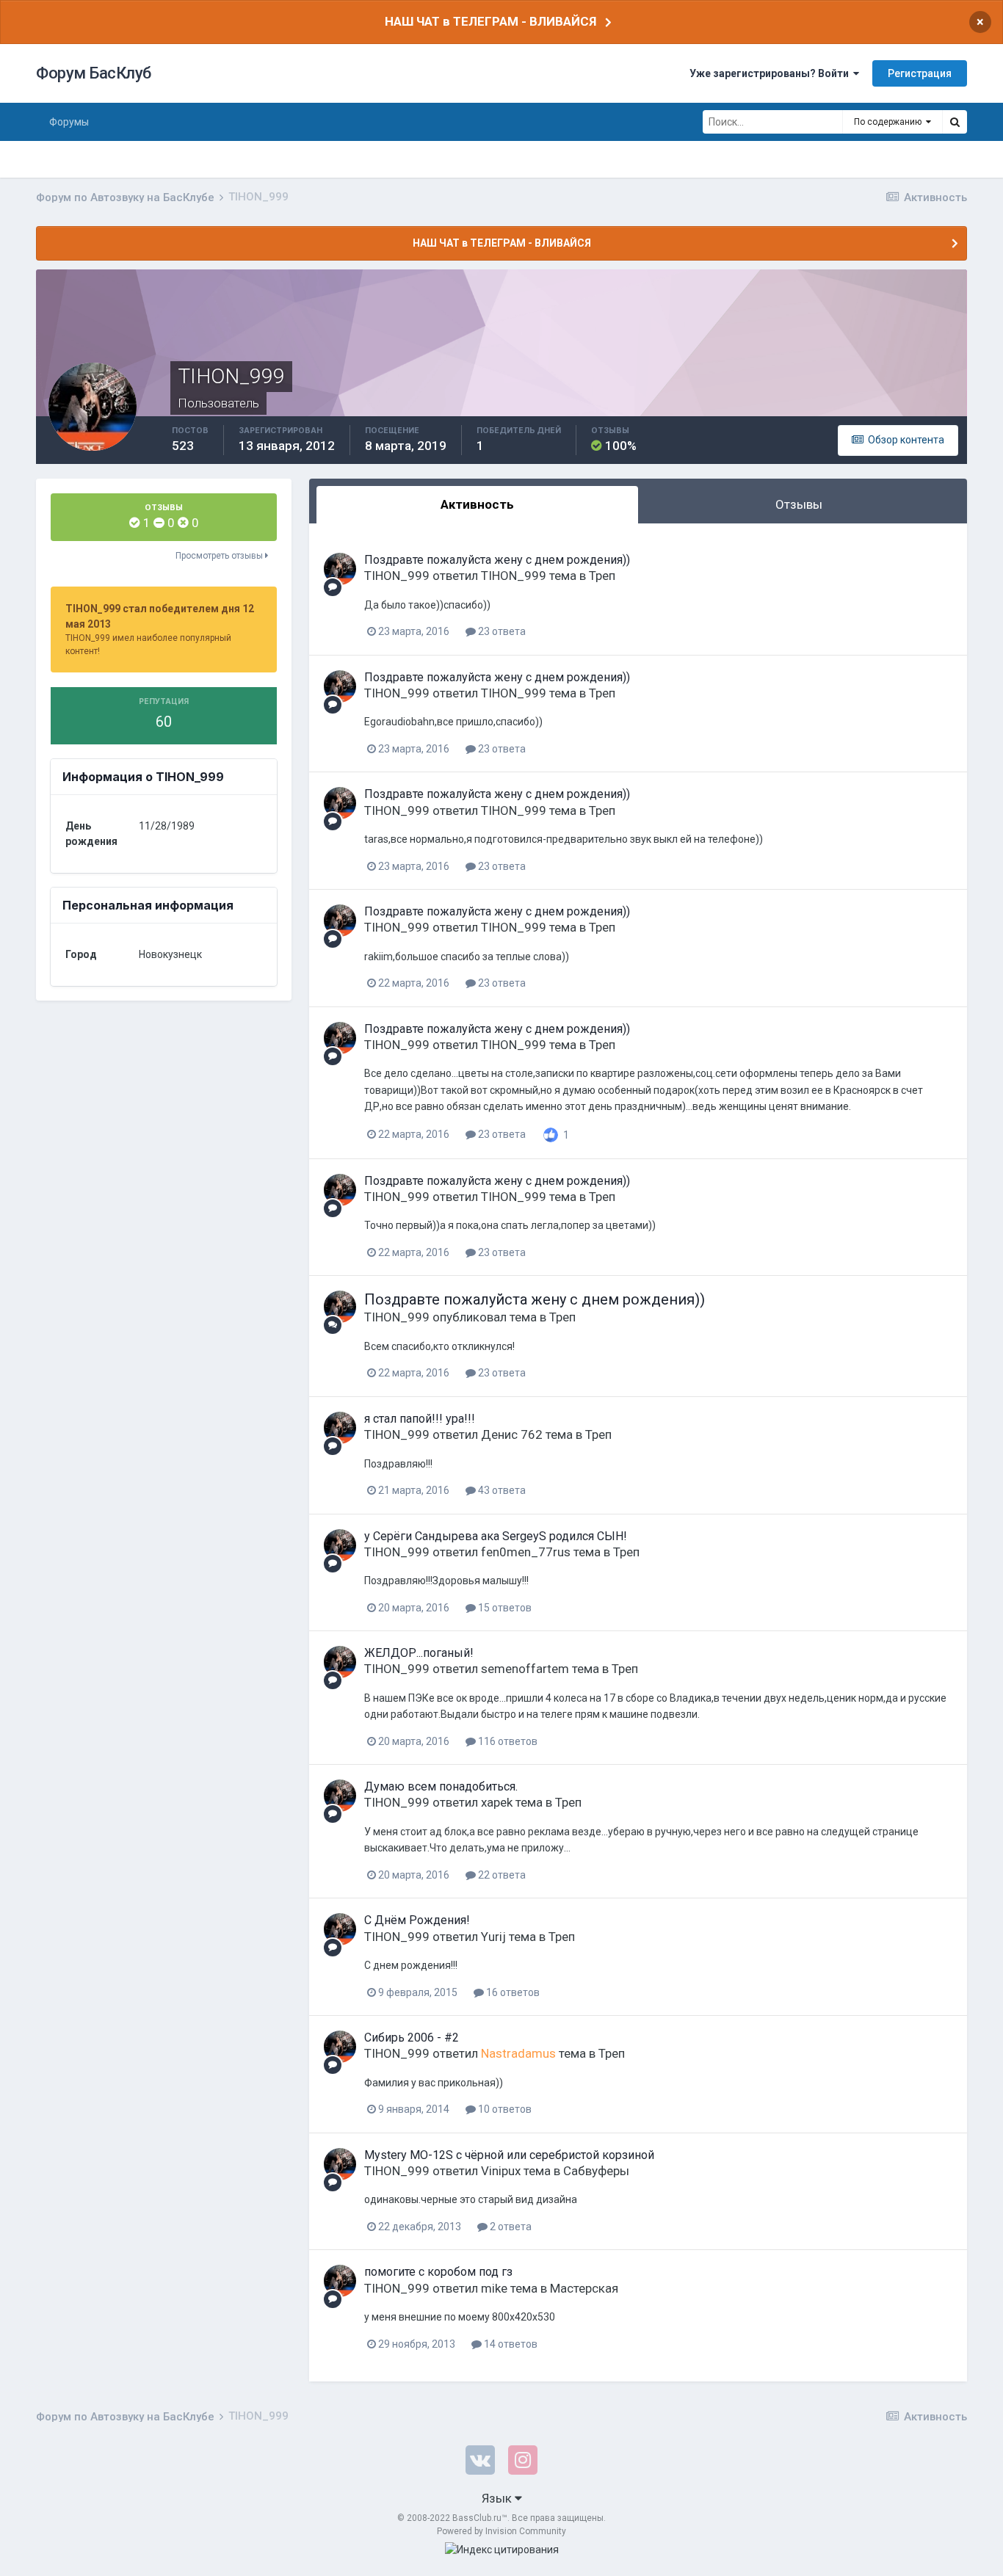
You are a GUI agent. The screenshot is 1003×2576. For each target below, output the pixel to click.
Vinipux (501, 2171)
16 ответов (512, 1992)
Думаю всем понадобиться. (441, 1786)
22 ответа (501, 1875)
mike (494, 2288)
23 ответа (501, 631)
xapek (497, 1802)
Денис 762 (512, 1434)
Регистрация (920, 73)
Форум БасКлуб (94, 73)
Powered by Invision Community (501, 2531)
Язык (498, 2498)
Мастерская (584, 2288)
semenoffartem (525, 1669)
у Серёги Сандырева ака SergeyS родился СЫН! (496, 1536)
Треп (602, 576)
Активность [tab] (477, 504)
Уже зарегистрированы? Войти (771, 73)
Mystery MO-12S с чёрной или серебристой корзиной (509, 2155)
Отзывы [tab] (799, 504)
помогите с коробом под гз (438, 2272)
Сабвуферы (596, 2171)
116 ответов (507, 1741)
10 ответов (504, 2109)
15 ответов (504, 1608)
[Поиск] (955, 122)
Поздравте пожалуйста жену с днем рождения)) (497, 560)
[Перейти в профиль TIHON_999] (340, 569)
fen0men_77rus (526, 1552)
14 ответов (510, 2344)
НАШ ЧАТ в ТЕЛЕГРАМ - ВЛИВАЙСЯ (490, 21)
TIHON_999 (397, 576)
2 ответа (510, 2227)
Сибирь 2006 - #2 (412, 2038)
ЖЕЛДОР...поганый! (419, 1653)
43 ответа (501, 1490)
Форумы (69, 122)
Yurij (493, 1937)
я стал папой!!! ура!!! (420, 1419)
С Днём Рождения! (417, 1920)
